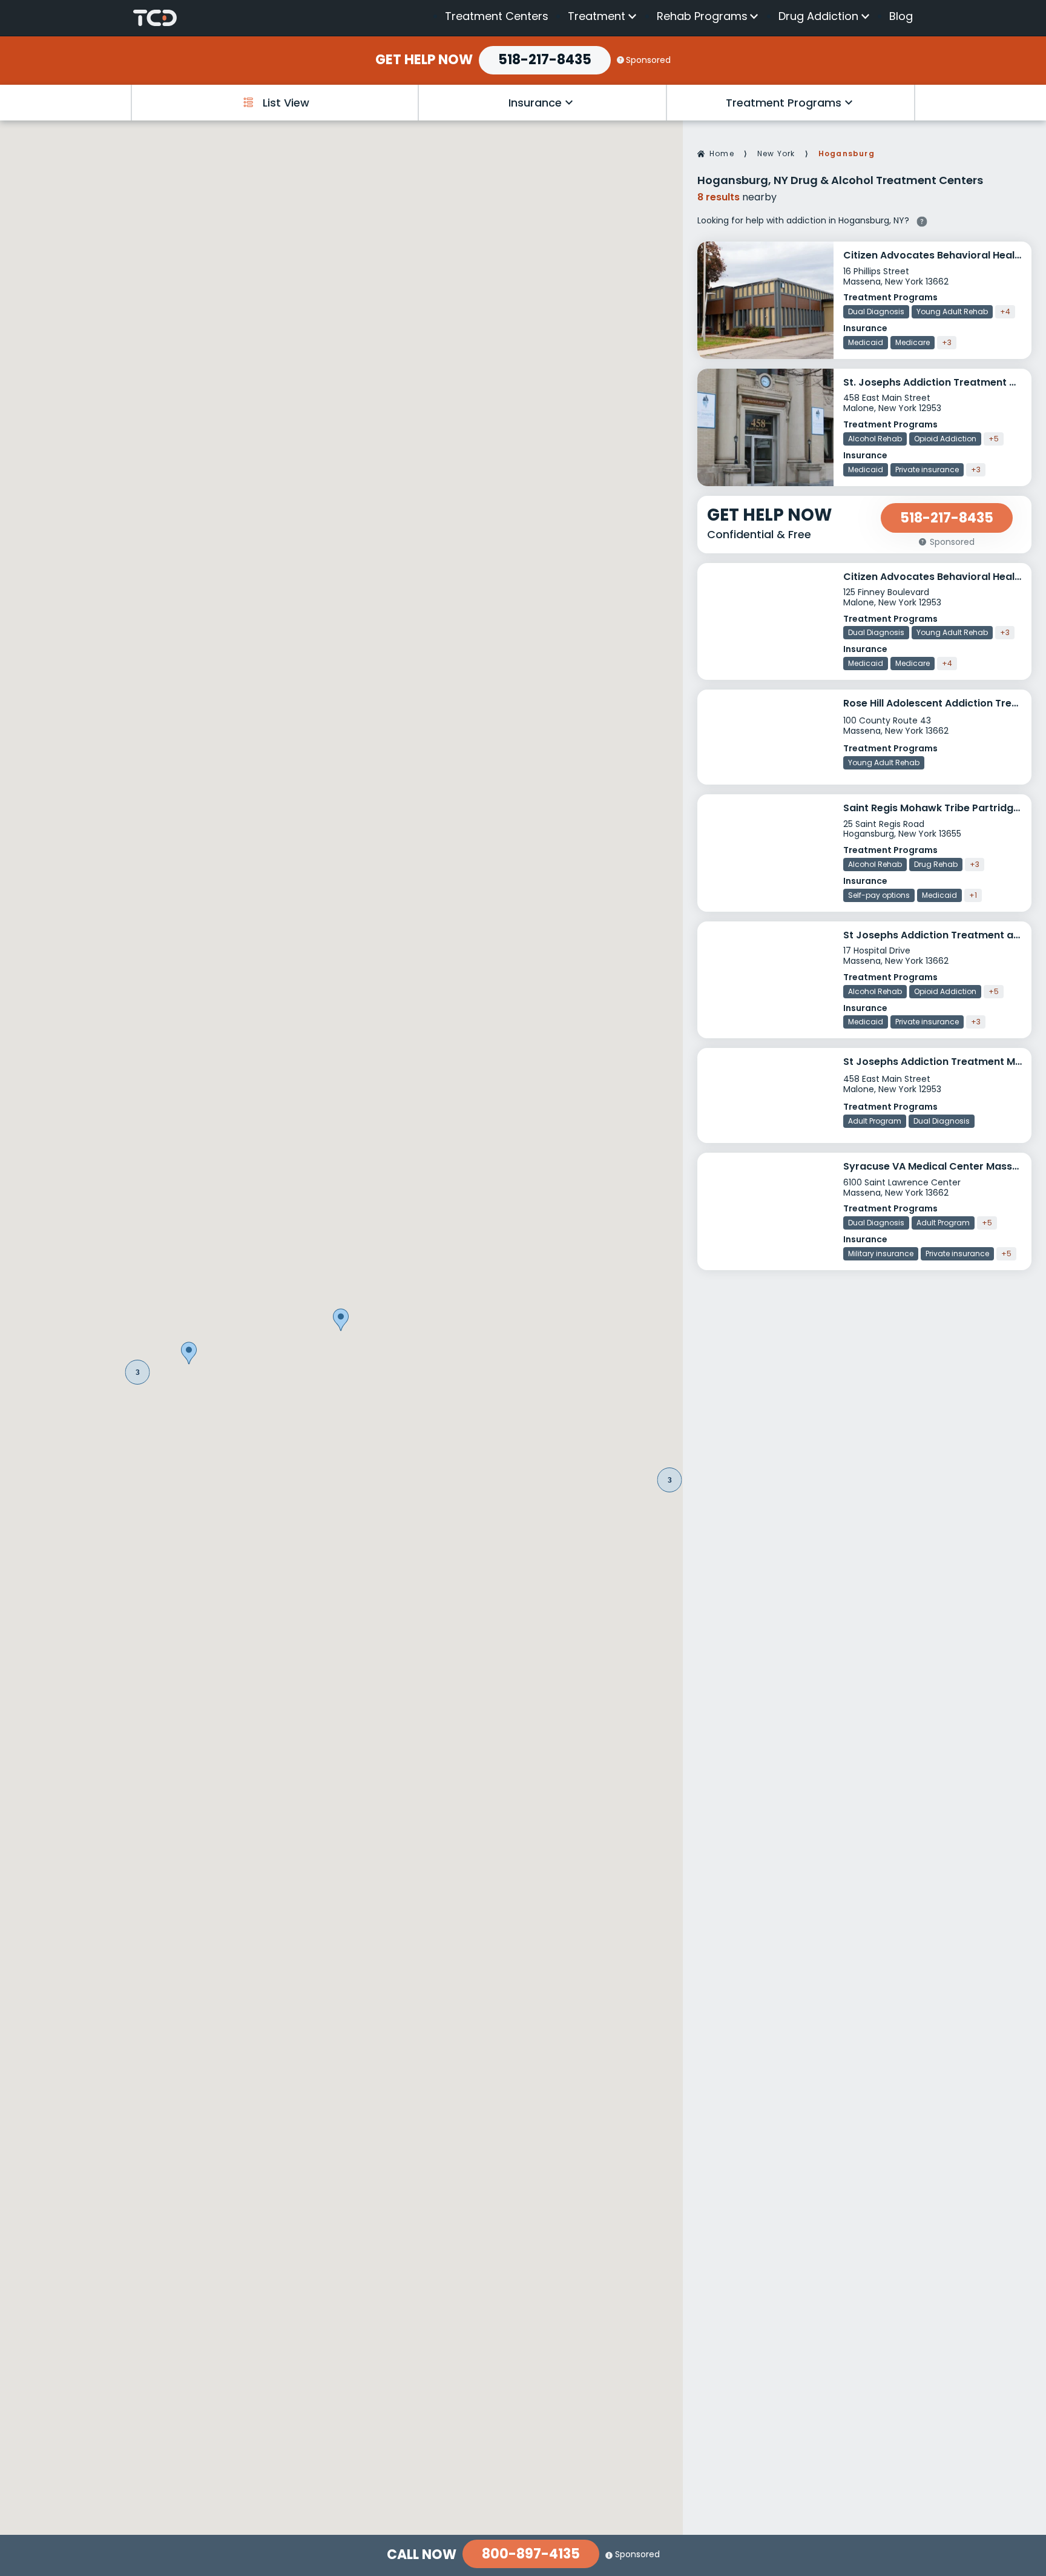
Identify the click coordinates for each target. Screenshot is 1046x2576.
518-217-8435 (545, 60)
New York (776, 153)
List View (286, 103)
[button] (138, 1372)
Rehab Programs (702, 16)
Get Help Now (424, 60)
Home (722, 153)
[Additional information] (922, 220)
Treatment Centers (497, 16)
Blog (901, 16)
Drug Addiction (818, 16)
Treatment (597, 16)
